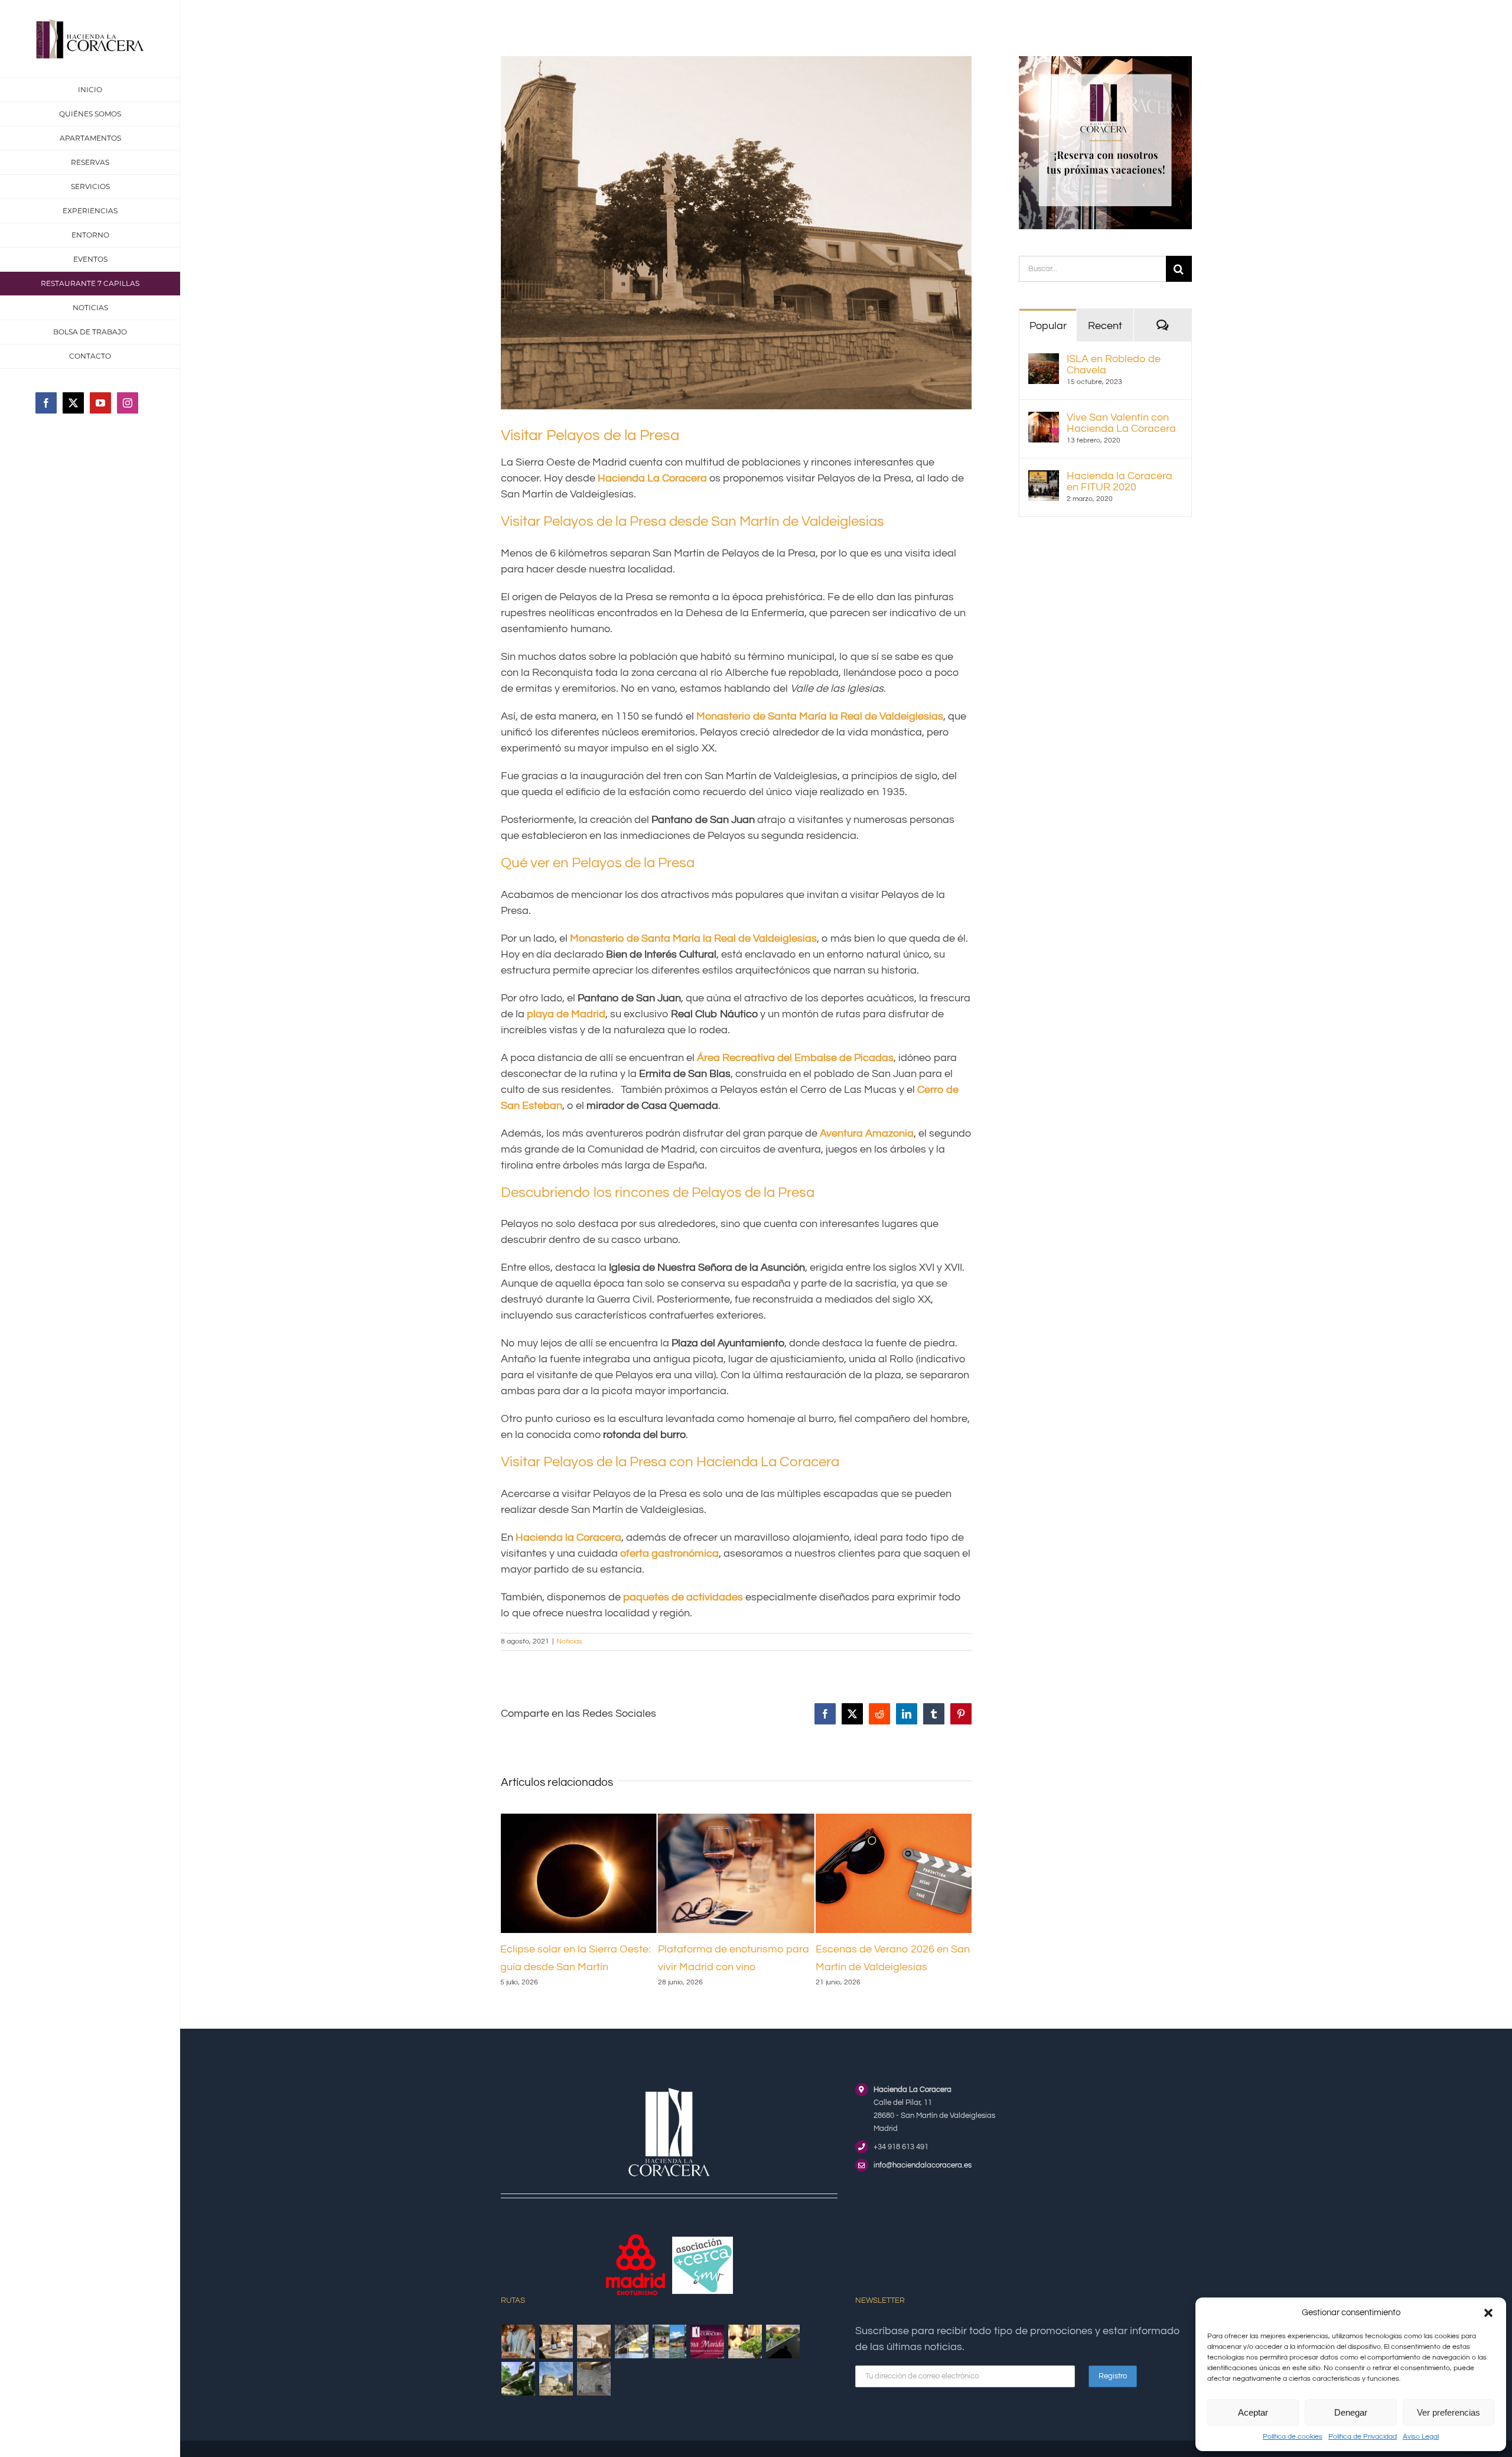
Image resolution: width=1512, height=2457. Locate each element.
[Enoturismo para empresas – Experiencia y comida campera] (519, 2359)
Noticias (569, 1641)
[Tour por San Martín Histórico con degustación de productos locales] (594, 2359)
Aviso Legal (1421, 2437)
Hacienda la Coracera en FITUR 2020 (1120, 481)
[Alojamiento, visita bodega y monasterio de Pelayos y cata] (632, 2359)
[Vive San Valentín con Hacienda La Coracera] (1044, 420)
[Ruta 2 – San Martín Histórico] (556, 2396)
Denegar (1351, 2412)
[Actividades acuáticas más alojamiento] (670, 2359)
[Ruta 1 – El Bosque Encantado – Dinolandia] (519, 2396)
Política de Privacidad (1363, 2437)
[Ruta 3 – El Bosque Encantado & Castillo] (594, 2396)
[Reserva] (1105, 61)
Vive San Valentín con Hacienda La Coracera (1121, 423)
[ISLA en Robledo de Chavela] (1044, 361)
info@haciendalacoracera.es (923, 2183)
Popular (1048, 326)
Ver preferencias (1449, 2412)
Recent (1105, 326)
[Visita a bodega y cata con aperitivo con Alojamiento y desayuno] (556, 2359)
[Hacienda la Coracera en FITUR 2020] (1044, 478)
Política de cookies (1293, 2437)
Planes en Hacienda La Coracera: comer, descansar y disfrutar (887, 1967)
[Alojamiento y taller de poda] (745, 2359)
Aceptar (1253, 2412)
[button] (1488, 2313)
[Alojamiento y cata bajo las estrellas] (783, 2359)
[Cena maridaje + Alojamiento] (708, 2359)
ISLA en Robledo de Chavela (1114, 365)
